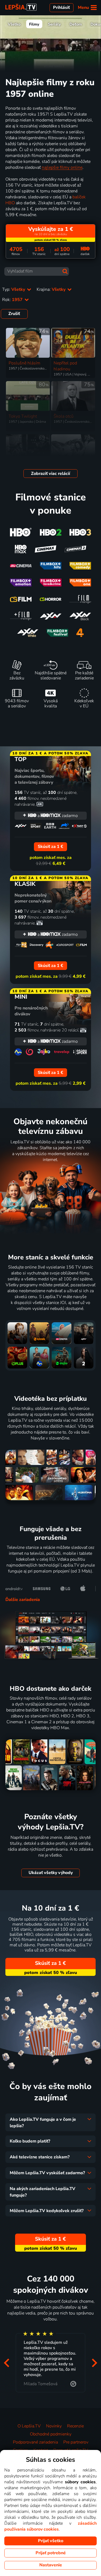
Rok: (13, 300)
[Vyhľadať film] (65, 271)
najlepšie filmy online (62, 167)
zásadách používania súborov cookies (50, 2526)
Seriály (54, 24)
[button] (6, 2363)
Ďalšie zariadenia (23, 1600)
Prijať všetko (51, 2541)
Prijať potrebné (51, 2553)
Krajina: (52, 289)
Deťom (76, 24)
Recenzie (75, 2426)
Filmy (34, 24)
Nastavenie (51, 2565)
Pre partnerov (76, 2442)
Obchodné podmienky (51, 2434)
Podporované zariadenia (35, 2442)
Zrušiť (14, 314)
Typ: (14, 289)
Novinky (54, 2426)
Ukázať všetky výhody (51, 1873)
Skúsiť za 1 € (50, 1963)
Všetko (14, 24)
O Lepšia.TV (29, 2426)
